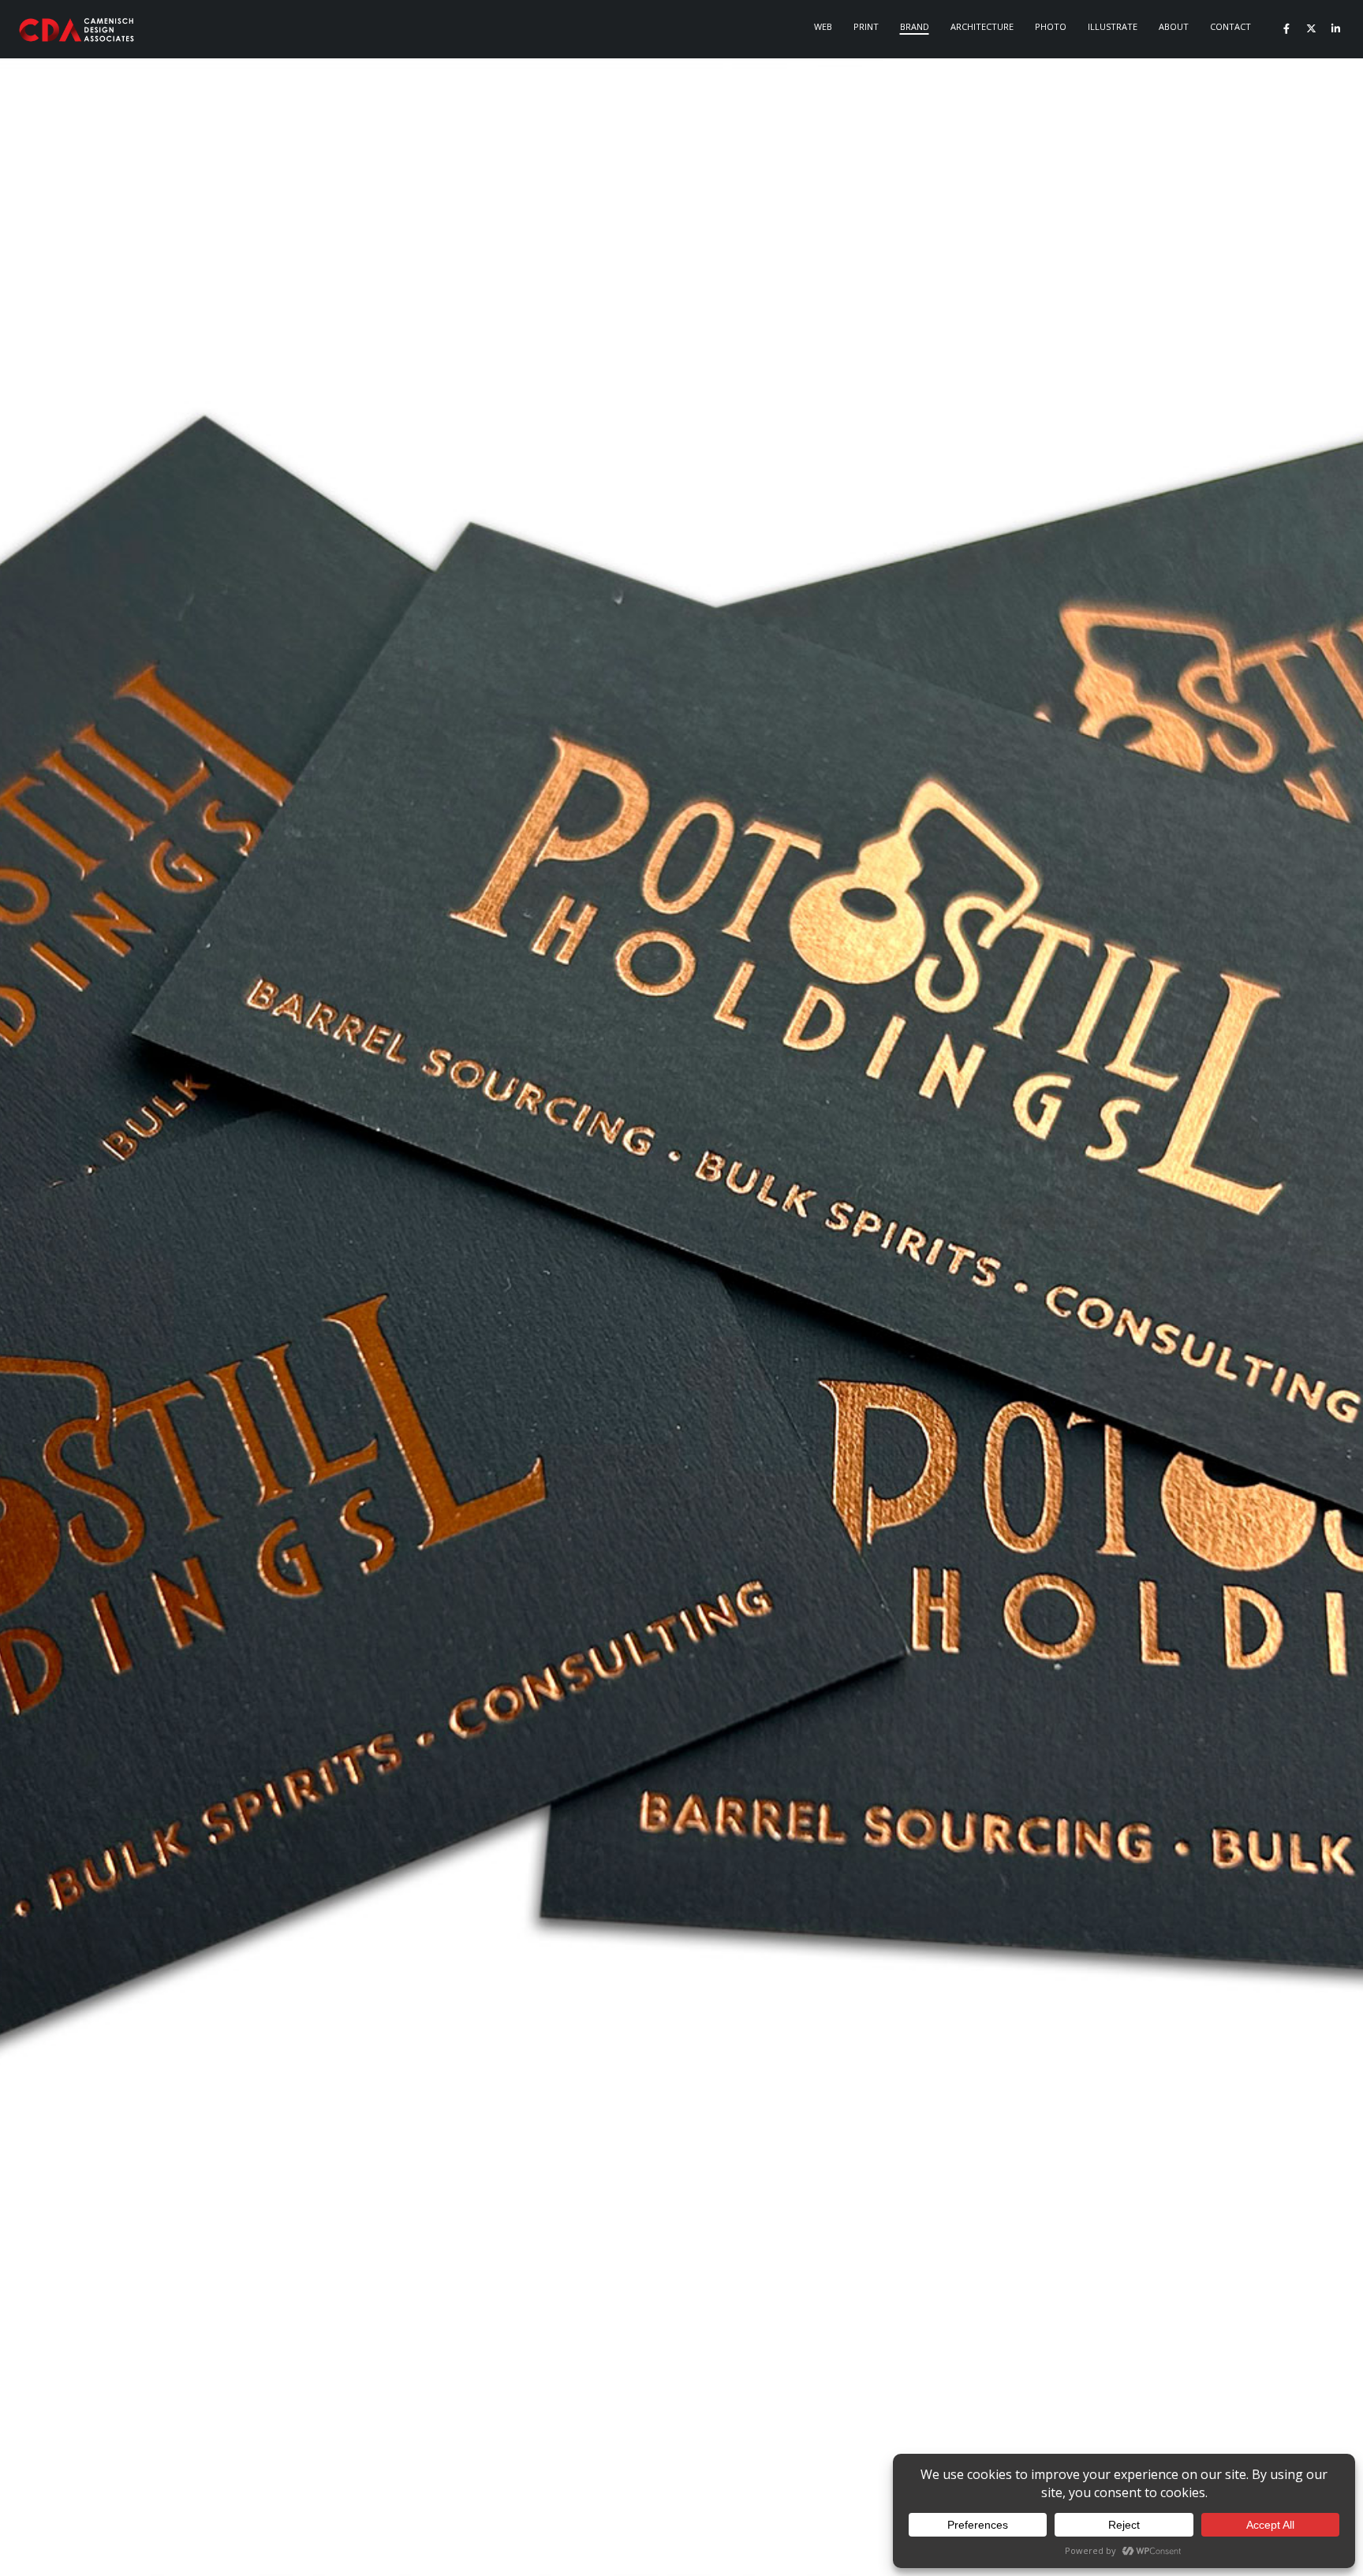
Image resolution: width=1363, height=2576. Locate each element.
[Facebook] (1286, 28)
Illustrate (1113, 26)
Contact (1230, 26)
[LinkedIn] (1335, 28)
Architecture (982, 26)
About (1174, 26)
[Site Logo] (77, 30)
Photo (1051, 26)
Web (823, 26)
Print (866, 26)
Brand (915, 26)
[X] (1311, 28)
